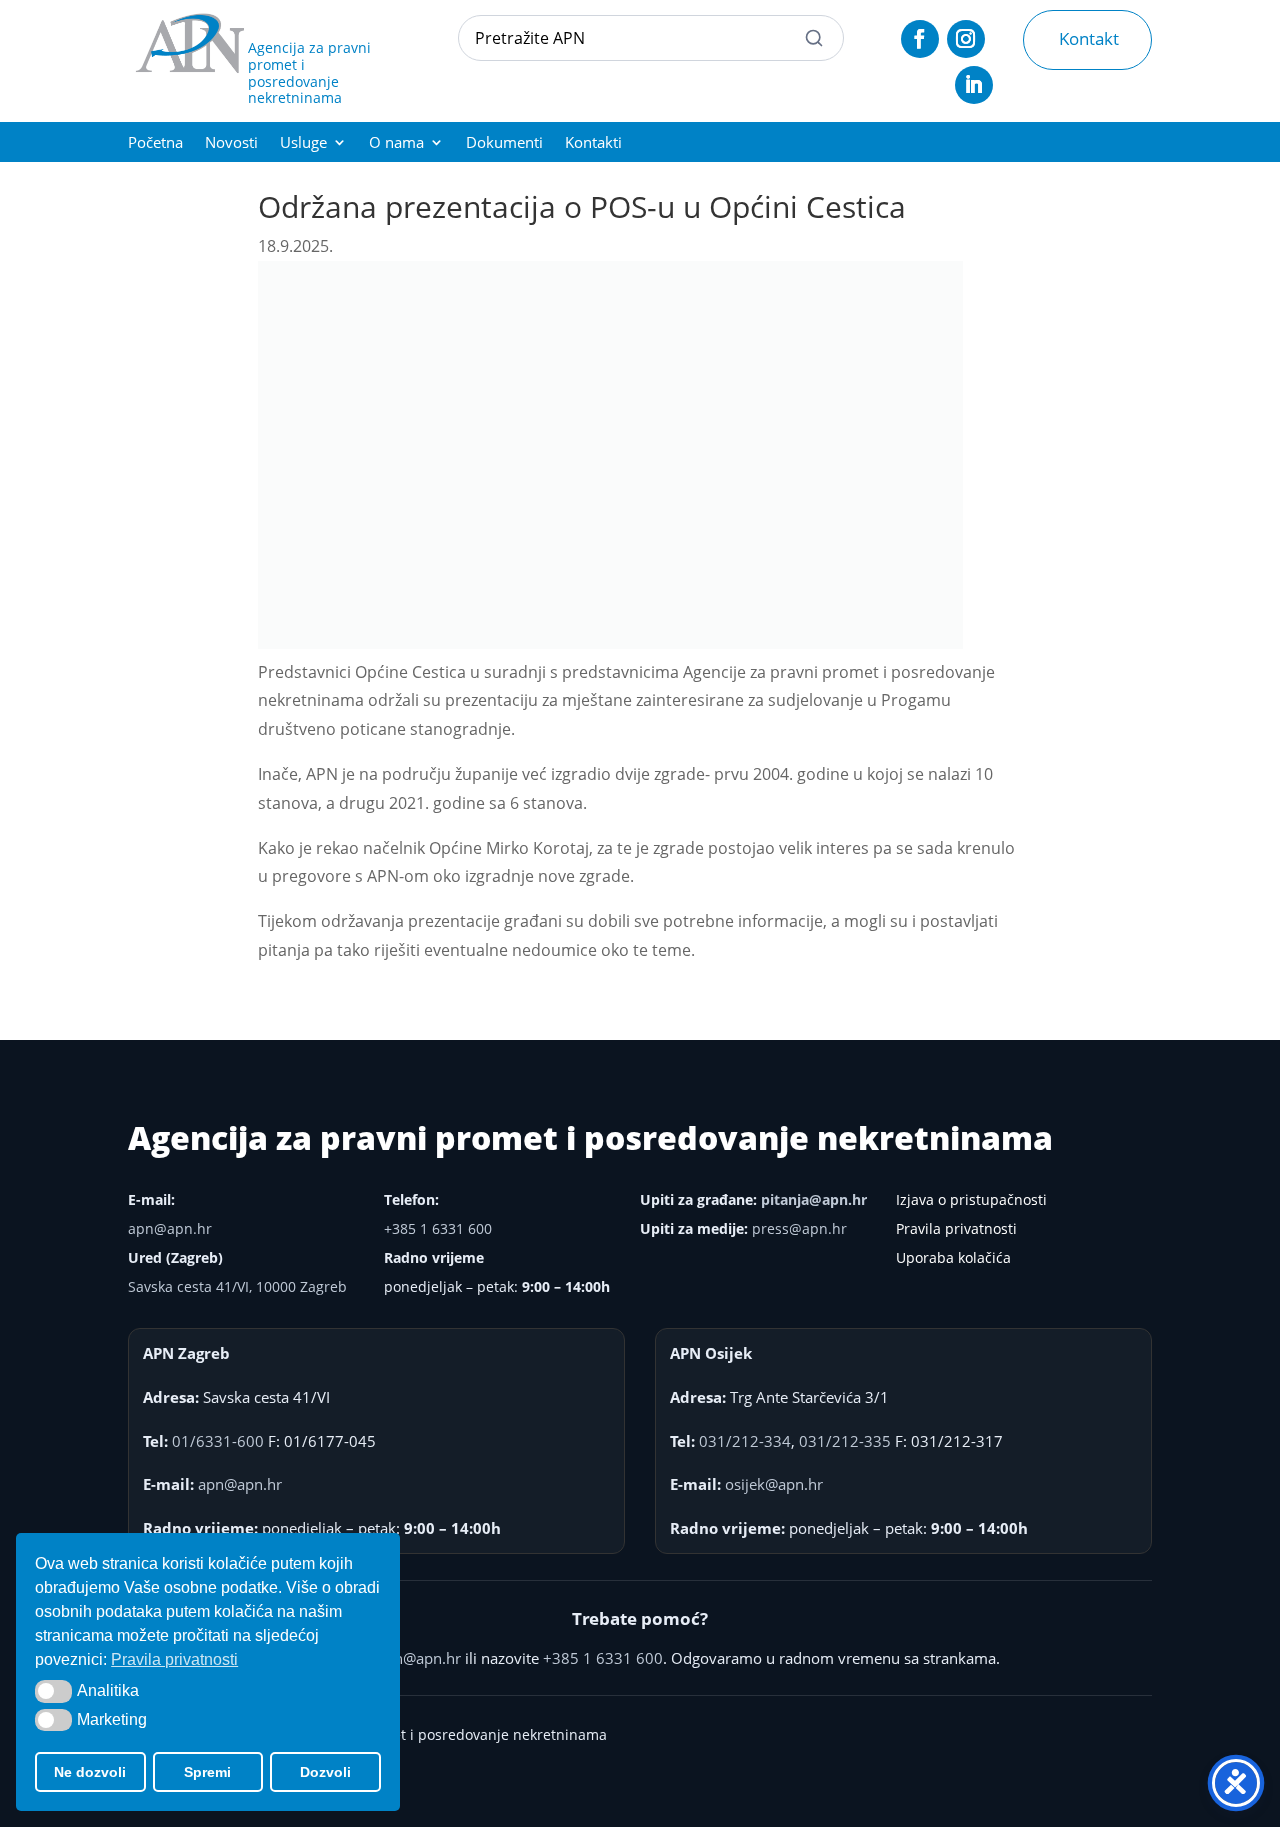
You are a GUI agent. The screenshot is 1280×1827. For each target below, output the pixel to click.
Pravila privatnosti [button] (174, 1659)
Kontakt (1089, 38)
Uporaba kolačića (953, 1257)
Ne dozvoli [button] (90, 1772)
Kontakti (593, 143)
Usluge (303, 143)
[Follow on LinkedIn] (974, 85)
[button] (53, 1691)
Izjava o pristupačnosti (971, 1199)
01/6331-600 (218, 1441)
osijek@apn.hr (774, 1484)
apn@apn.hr (170, 1228)
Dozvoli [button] (325, 1772)
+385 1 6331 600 (438, 1228)
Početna (155, 143)
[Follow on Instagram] (966, 39)
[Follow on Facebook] (920, 39)
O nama (396, 143)
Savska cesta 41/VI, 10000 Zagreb (237, 1286)
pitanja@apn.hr (814, 1199)
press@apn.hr (799, 1228)
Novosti (231, 143)
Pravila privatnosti (956, 1228)
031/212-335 (845, 1441)
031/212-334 (745, 1441)
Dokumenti (504, 143)
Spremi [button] (207, 1772)
